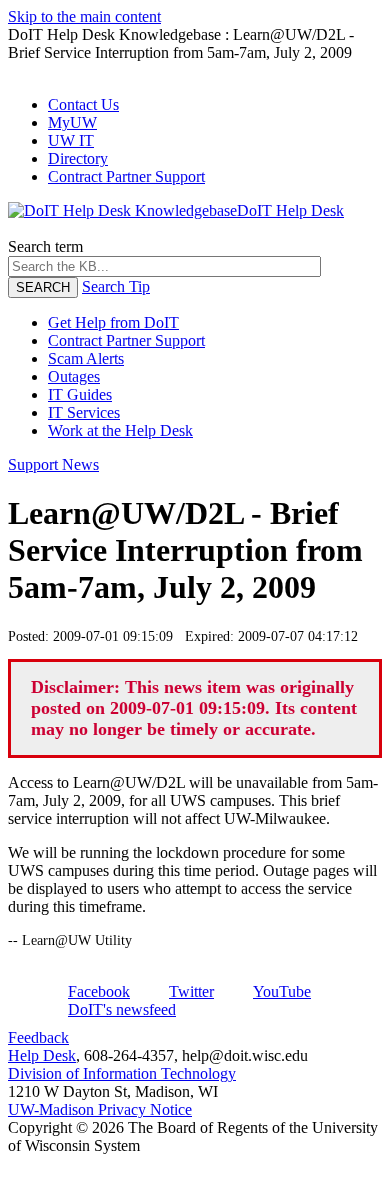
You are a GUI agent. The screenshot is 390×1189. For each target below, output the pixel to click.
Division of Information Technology (122, 1073)
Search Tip (116, 286)
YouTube (282, 991)
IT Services (84, 412)
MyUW (72, 122)
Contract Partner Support (126, 176)
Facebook (99, 991)
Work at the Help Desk (120, 430)
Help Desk (42, 1055)
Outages (74, 376)
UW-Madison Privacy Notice (100, 1109)
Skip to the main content (84, 16)
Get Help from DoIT (113, 322)
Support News (53, 464)
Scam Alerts (86, 358)
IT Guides (80, 394)
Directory (78, 158)
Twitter (191, 991)
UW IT (71, 140)
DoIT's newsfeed (122, 1009)
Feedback (38, 1037)
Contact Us (83, 104)
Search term (45, 246)
